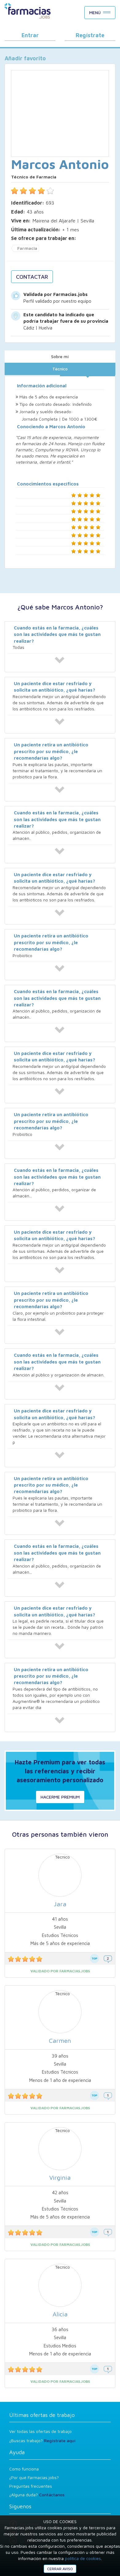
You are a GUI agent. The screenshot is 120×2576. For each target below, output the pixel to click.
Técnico (60, 369)
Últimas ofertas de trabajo (42, 2415)
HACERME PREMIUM (60, 1797)
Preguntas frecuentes (31, 2486)
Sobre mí (60, 356)
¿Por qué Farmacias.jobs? (34, 2477)
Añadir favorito (25, 58)
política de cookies (83, 2558)
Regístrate (90, 35)
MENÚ (95, 12)
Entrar (30, 35)
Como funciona (24, 2469)
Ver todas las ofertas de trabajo (40, 2431)
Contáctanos (52, 2495)
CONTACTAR (32, 277)
